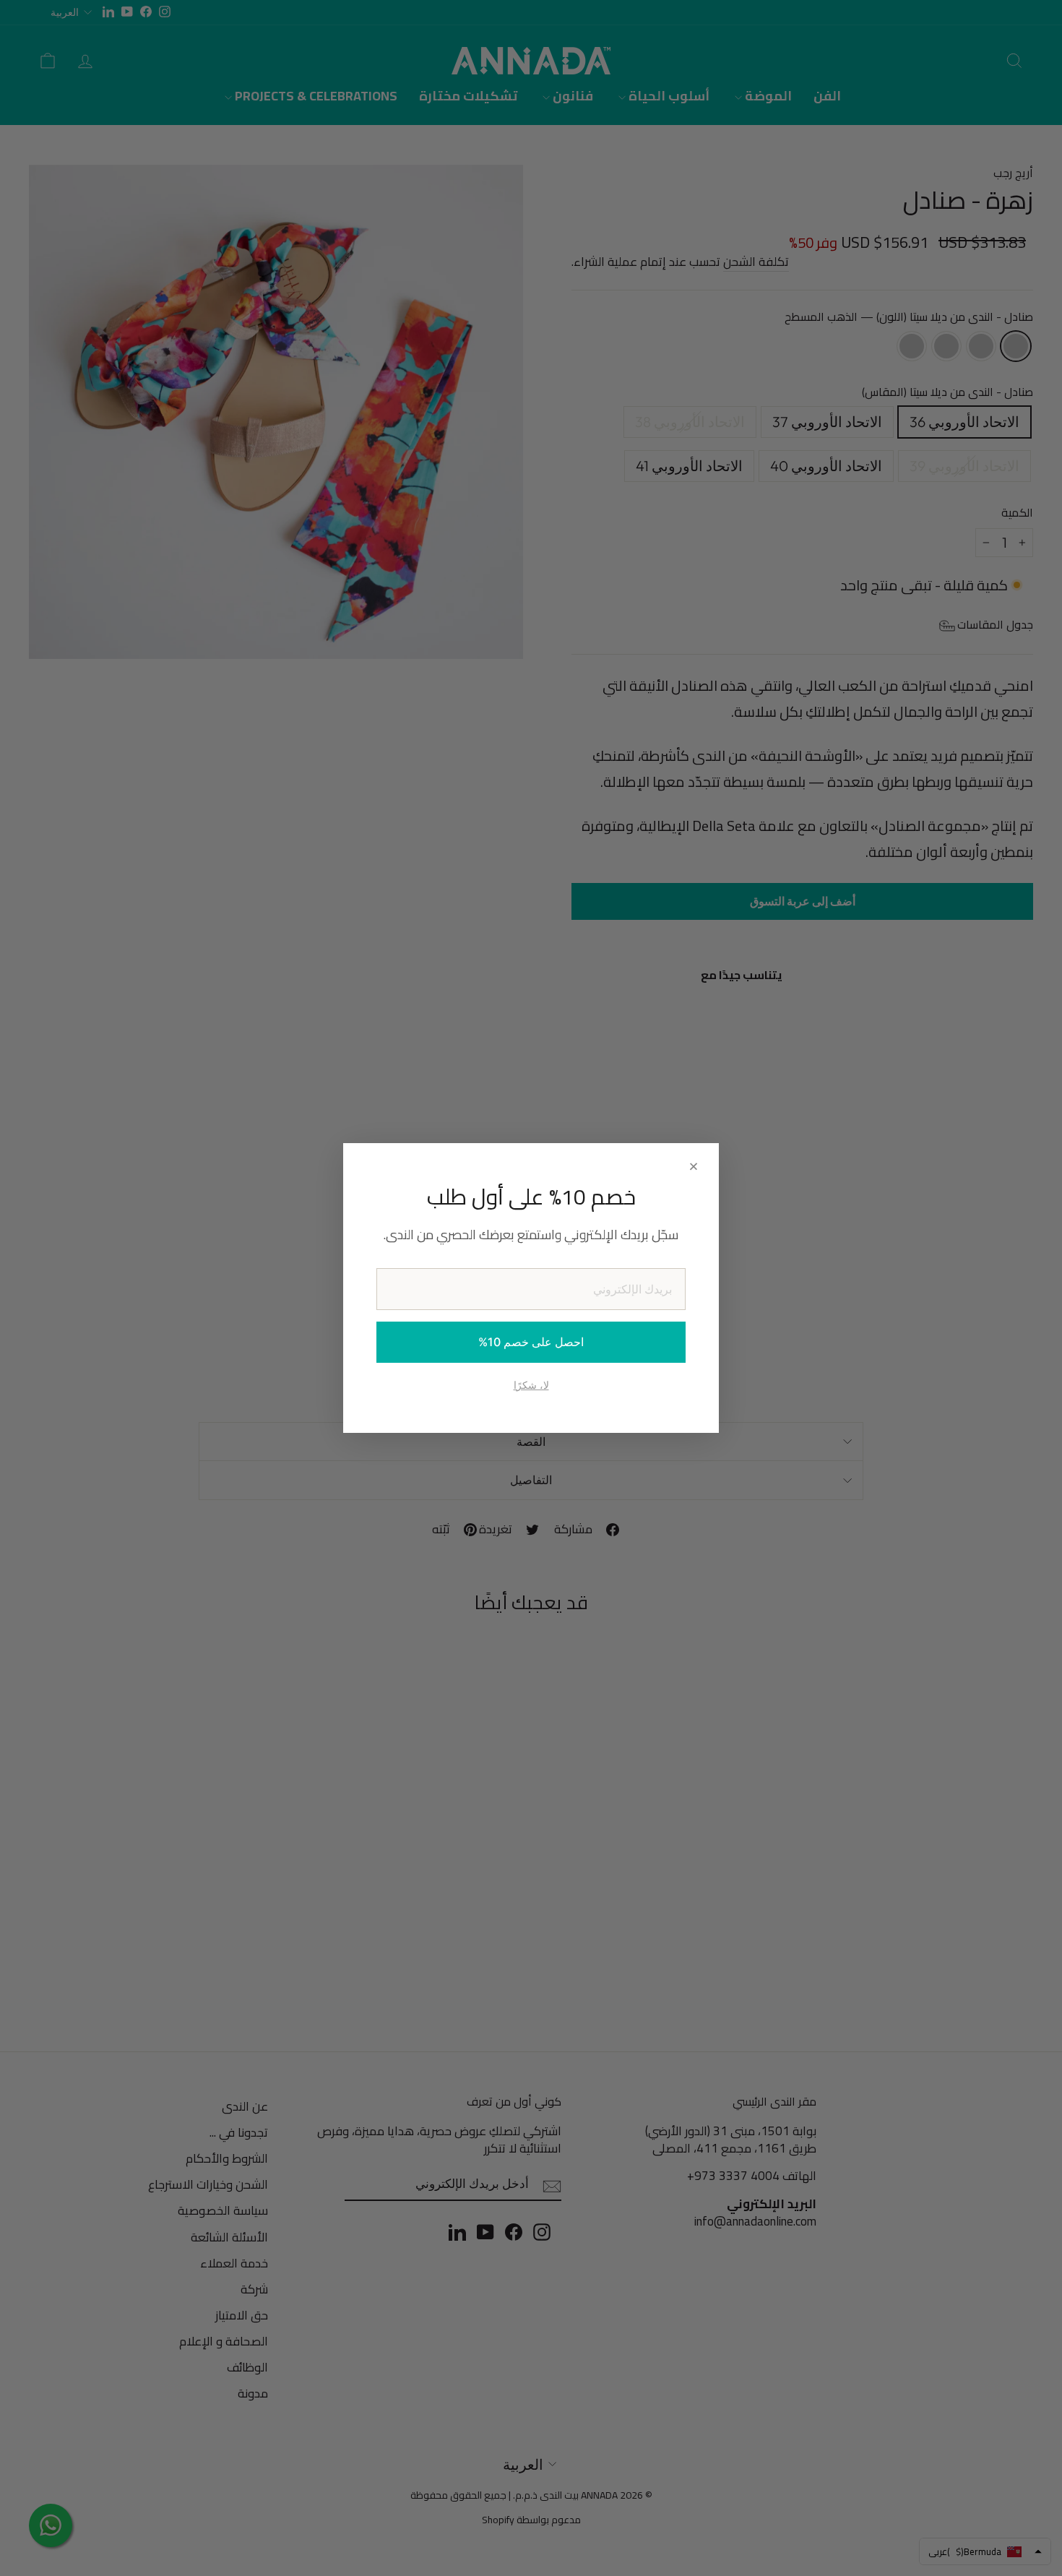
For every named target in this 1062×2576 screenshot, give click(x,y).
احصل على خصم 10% (531, 1342)
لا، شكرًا (531, 1385)
